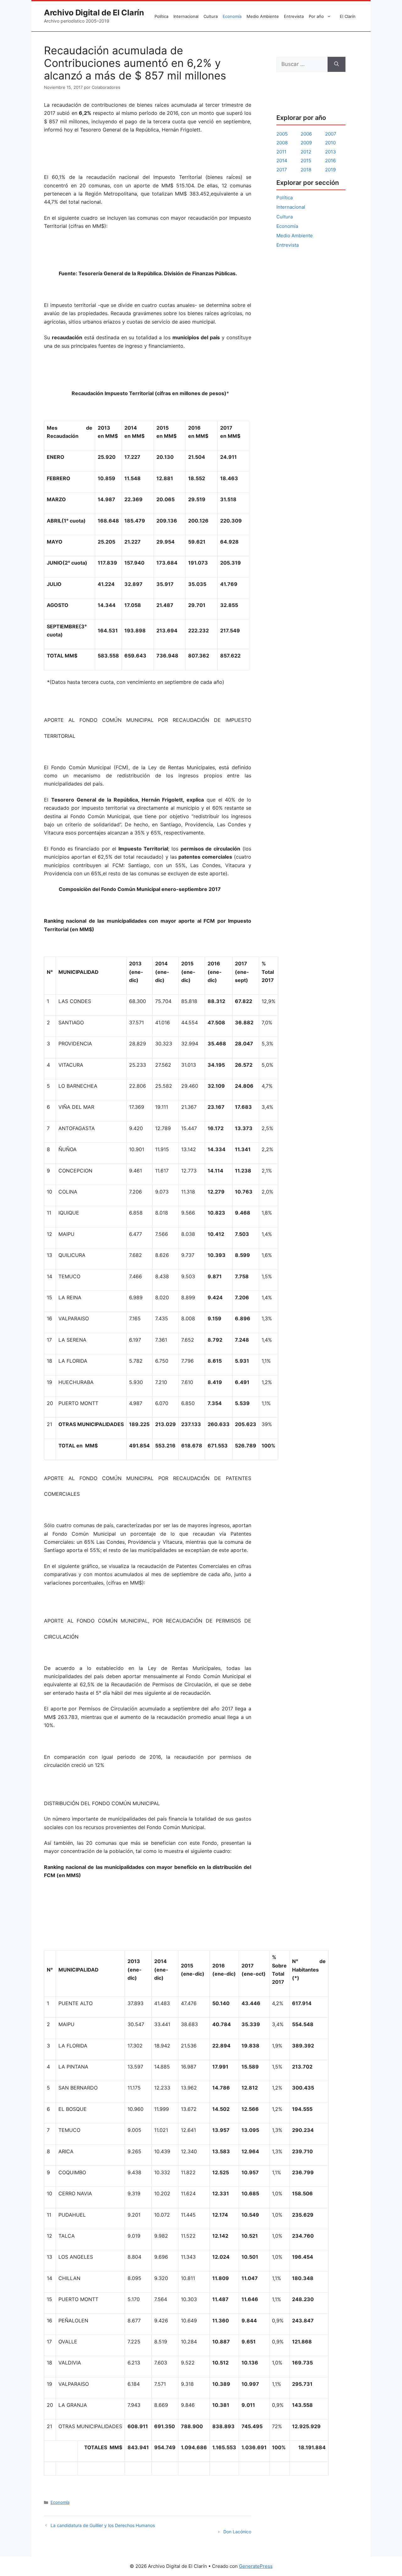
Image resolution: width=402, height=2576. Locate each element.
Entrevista (294, 16)
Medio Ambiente (263, 16)
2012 (306, 152)
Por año (316, 16)
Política (161, 16)
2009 (306, 143)
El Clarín (348, 16)
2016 (330, 161)
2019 (330, 170)
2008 (282, 143)
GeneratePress (256, 2566)
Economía (232, 16)
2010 (330, 143)
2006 (306, 134)
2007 (331, 134)
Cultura (211, 16)
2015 (306, 161)
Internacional (186, 16)
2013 (331, 152)
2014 (282, 161)
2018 (306, 170)
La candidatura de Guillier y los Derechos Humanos (103, 2525)
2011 (281, 152)
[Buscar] (337, 64)
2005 (282, 134)
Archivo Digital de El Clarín (94, 13)
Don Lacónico (237, 2532)
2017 (282, 170)
